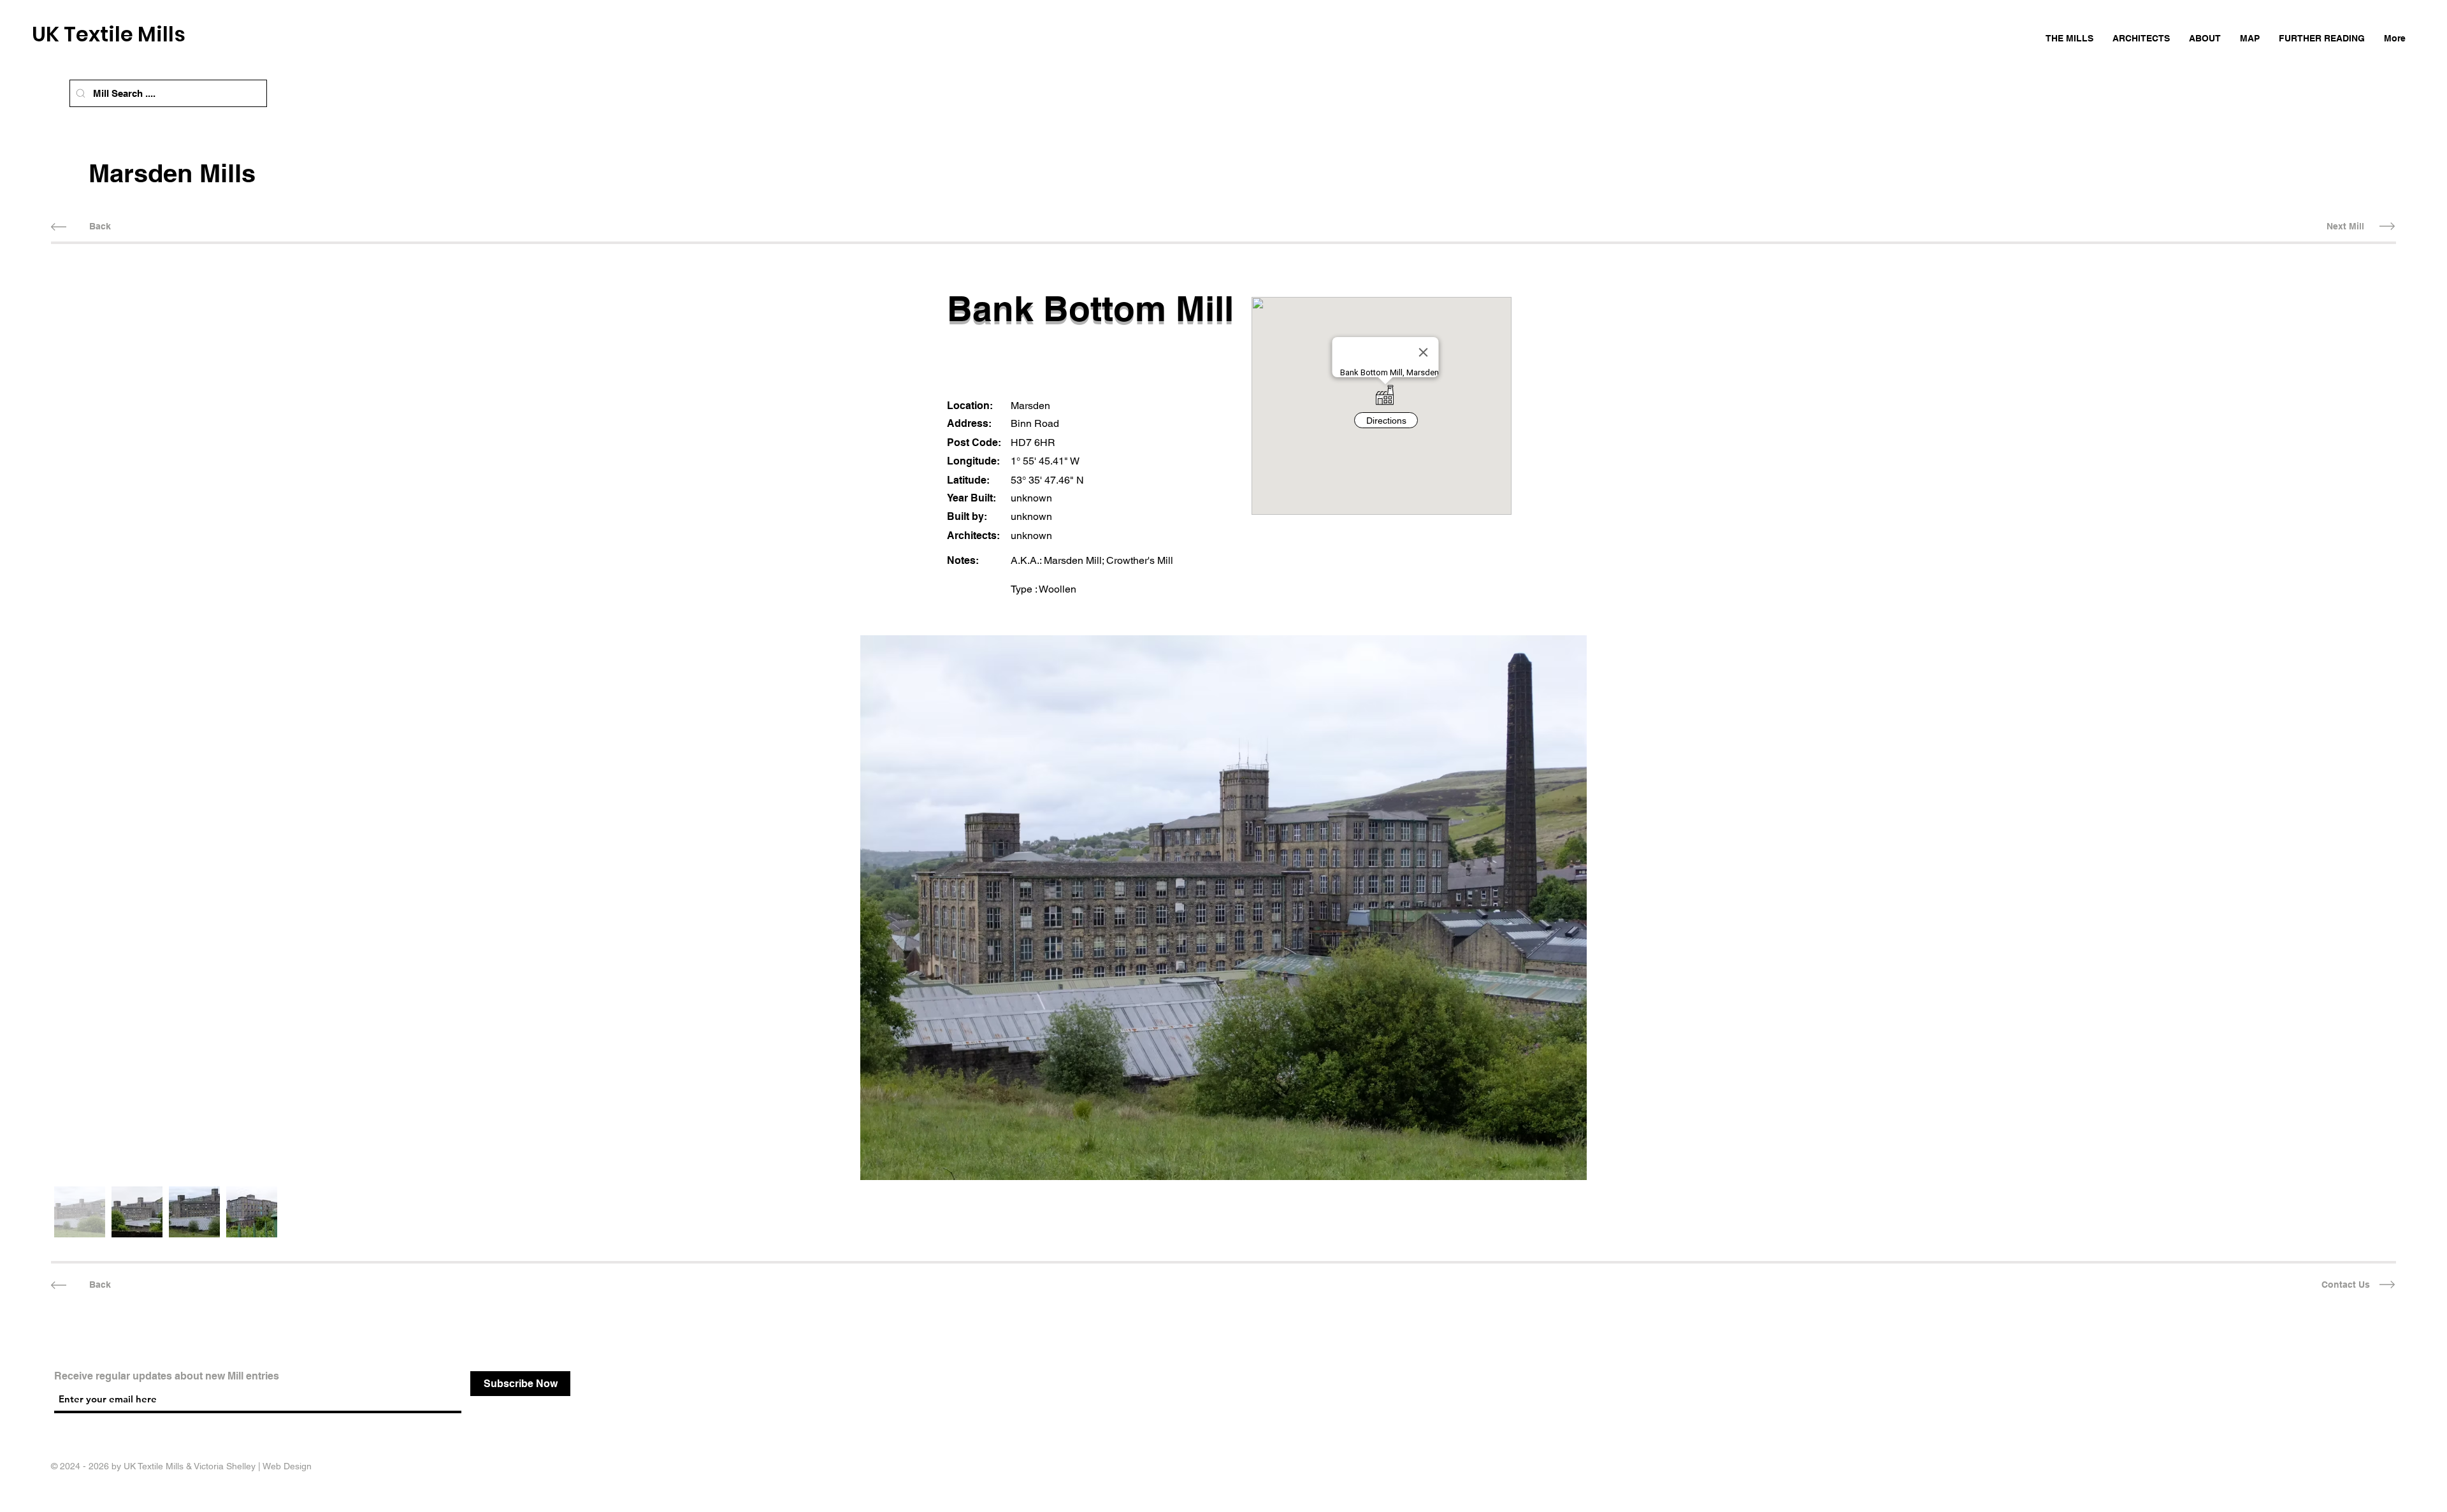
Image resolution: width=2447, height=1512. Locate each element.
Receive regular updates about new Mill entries (167, 1376)
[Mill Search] (81, 93)
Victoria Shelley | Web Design (253, 1466)
